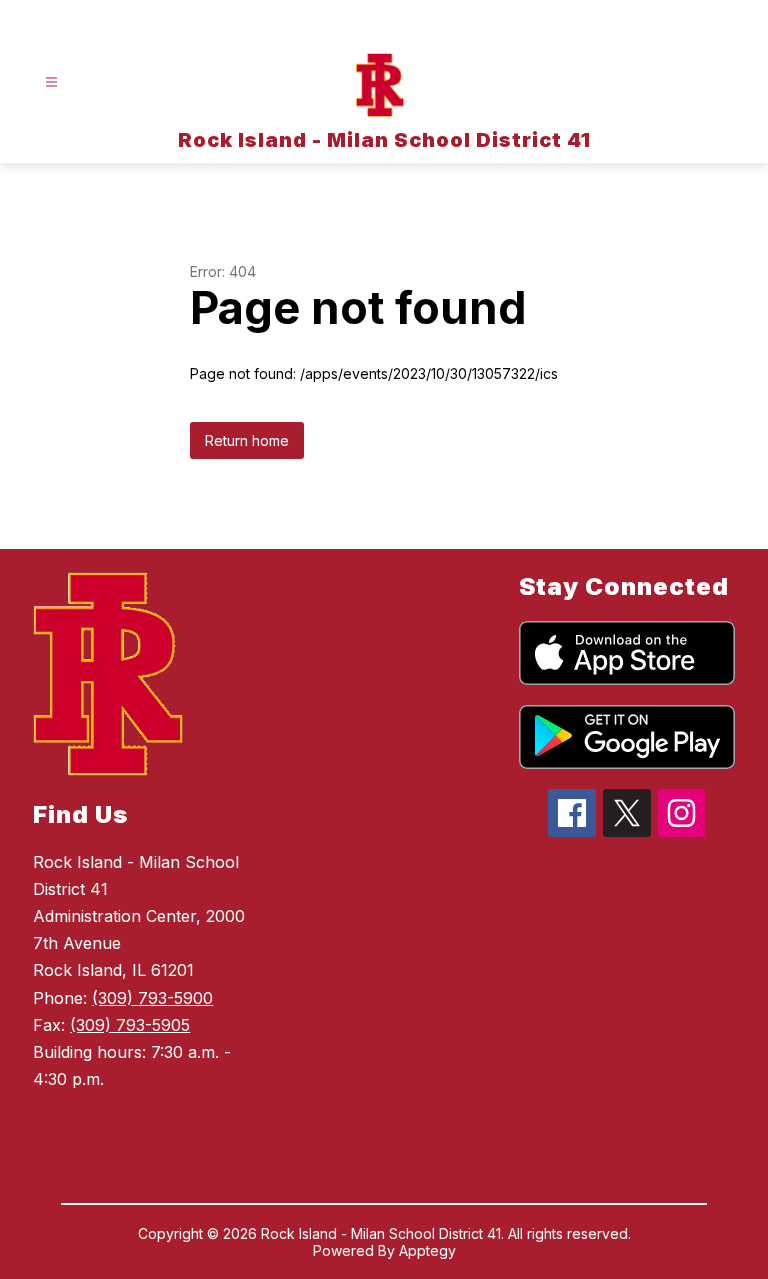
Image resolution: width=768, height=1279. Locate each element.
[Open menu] (51, 82)
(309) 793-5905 (130, 1025)
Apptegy (427, 1250)
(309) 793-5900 (152, 998)
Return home (247, 440)
